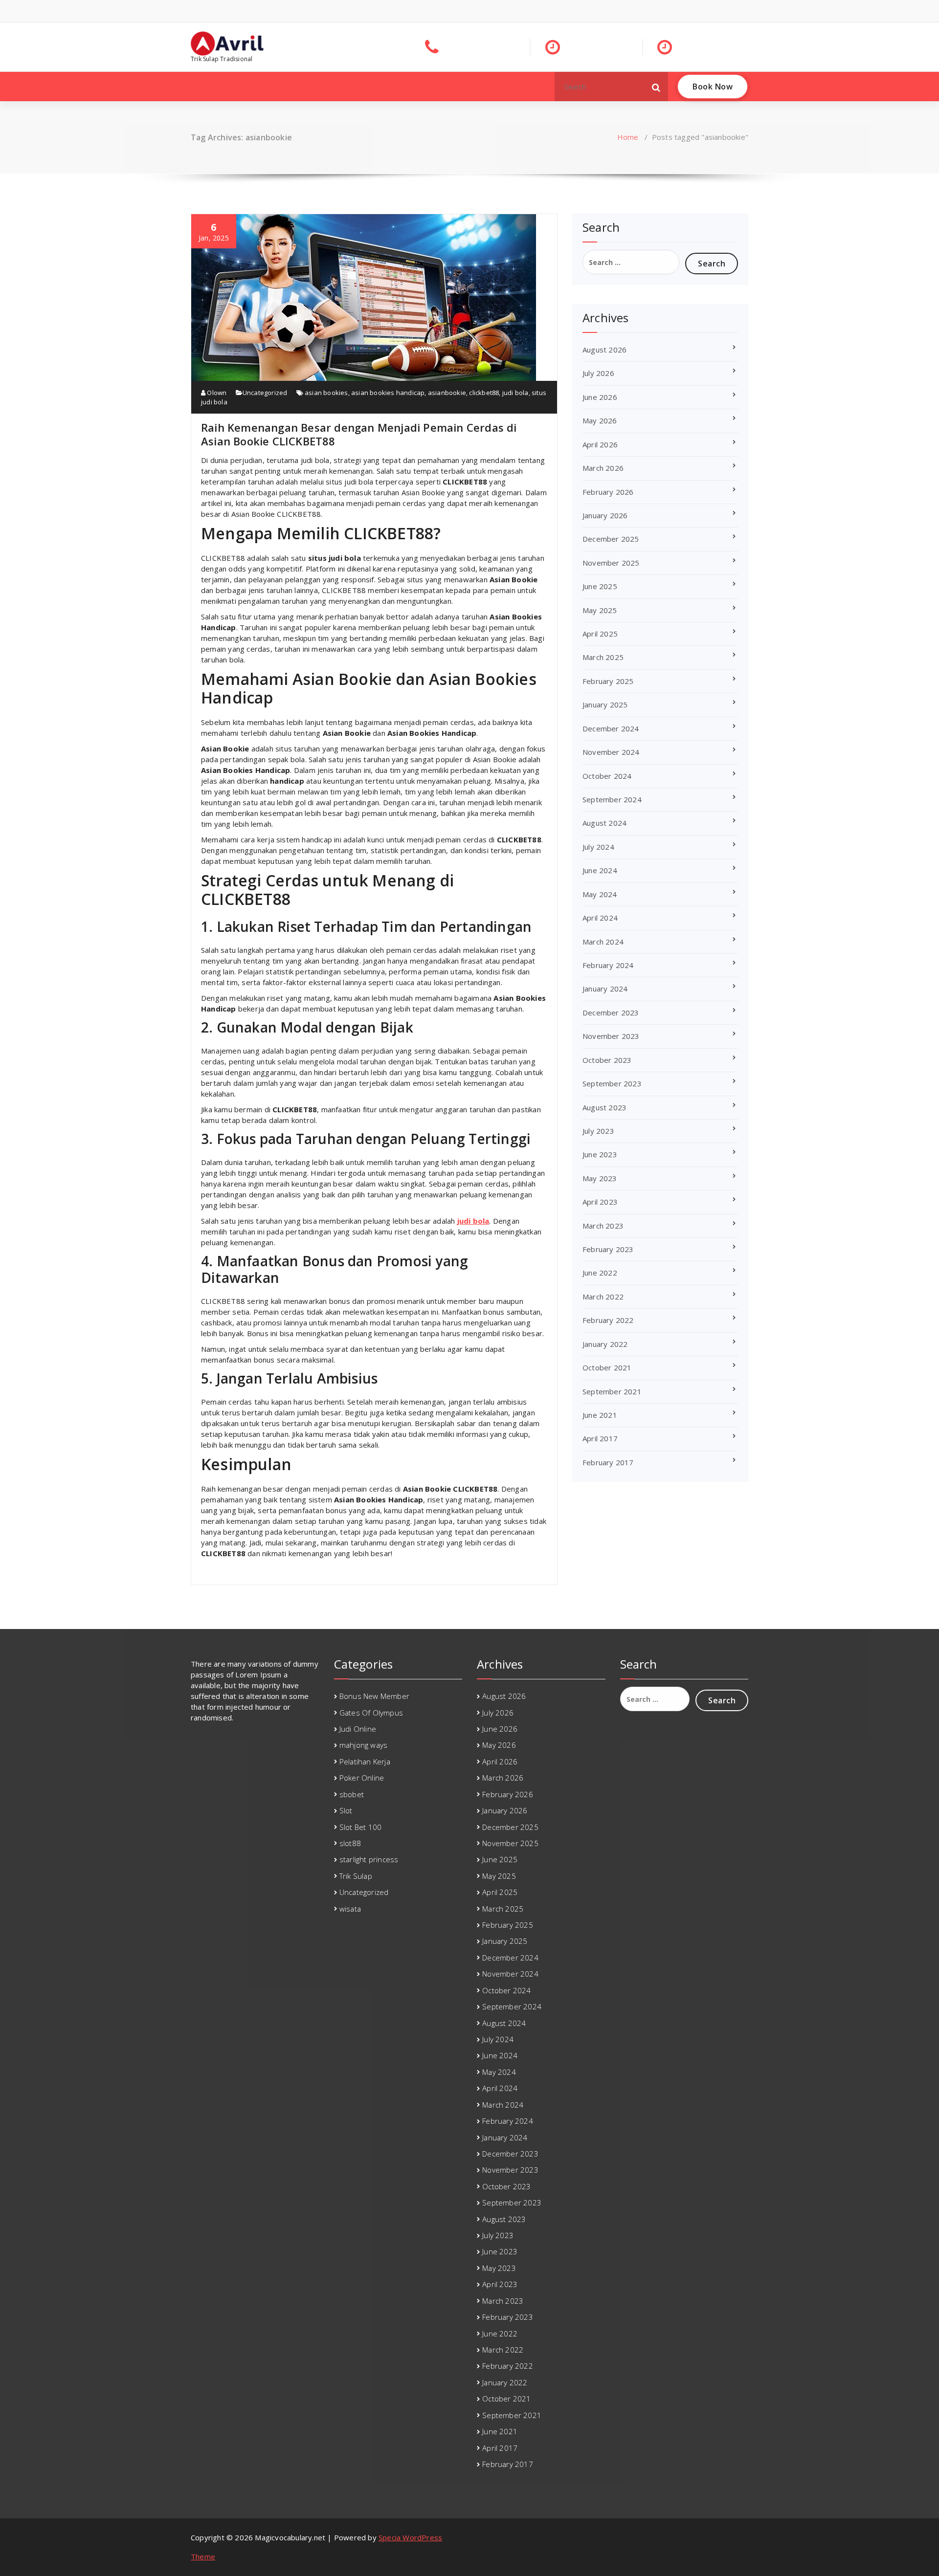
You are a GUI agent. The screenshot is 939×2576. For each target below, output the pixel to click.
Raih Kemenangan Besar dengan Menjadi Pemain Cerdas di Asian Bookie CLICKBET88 (359, 434)
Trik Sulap (356, 1876)
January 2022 (605, 1344)
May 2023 (600, 1178)
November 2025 (611, 563)
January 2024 (605, 989)
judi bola (515, 393)
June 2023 (600, 1154)
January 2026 (605, 515)
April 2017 (600, 1438)
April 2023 (600, 1202)
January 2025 (605, 705)
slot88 (350, 1843)
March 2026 (603, 468)
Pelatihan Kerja (365, 1761)
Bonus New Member (374, 1696)
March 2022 (603, 1297)
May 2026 (600, 420)
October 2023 (607, 1060)
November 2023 (611, 1036)
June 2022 (600, 1273)
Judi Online (358, 1729)
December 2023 (611, 1013)
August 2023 (604, 1107)
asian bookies (326, 393)
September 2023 (612, 1083)
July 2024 (598, 847)
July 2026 (598, 373)
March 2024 (603, 942)
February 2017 (608, 1462)
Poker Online (362, 1778)
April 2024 (600, 918)
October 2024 (607, 776)
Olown (216, 393)
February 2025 (608, 681)
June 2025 (600, 586)
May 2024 (600, 894)
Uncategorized (265, 393)
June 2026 (600, 397)
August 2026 (604, 350)
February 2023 (608, 1249)
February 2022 (608, 1320)
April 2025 (600, 634)
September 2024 (612, 799)
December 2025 (611, 539)
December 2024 (611, 728)
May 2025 (600, 610)
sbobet (352, 1794)
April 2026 (600, 444)
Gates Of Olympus (371, 1713)
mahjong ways (363, 1745)
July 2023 (598, 1131)
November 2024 (611, 752)
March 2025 (603, 657)
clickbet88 (484, 393)
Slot (346, 1810)
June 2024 (600, 870)
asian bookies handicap (388, 393)
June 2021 (600, 1415)
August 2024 (604, 823)
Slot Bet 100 (360, 1827)
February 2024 (608, 965)
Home (628, 137)
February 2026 (608, 492)
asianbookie (447, 393)
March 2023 (603, 1226)
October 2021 (607, 1367)
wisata (350, 1909)
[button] (656, 87)
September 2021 (612, 1391)
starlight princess (369, 1859)
